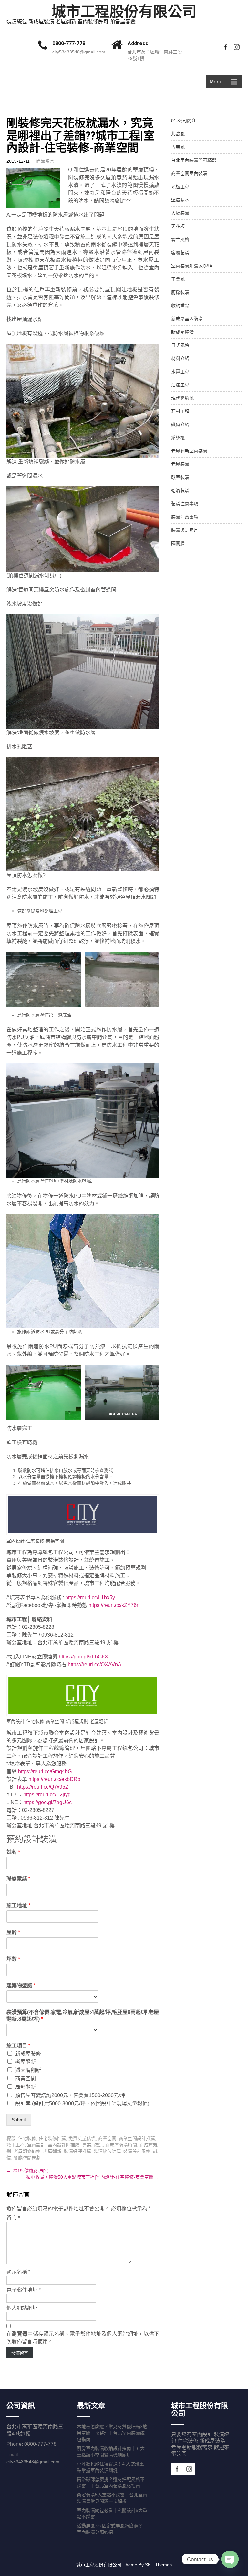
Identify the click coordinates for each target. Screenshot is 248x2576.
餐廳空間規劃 (27, 2158)
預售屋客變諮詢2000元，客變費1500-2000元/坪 (70, 2095)
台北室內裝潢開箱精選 (194, 160)
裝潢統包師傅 (107, 2151)
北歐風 (178, 134)
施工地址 (18, 1905)
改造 (98, 2145)
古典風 (178, 147)
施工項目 (18, 2046)
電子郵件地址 (24, 2290)
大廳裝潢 (180, 213)
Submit (19, 2120)
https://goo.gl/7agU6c (47, 1802)
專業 (87, 2145)
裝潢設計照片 (185, 530)
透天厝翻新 (28, 2070)
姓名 (13, 1852)
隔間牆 (178, 543)
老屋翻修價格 (27, 2151)
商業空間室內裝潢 (189, 173)
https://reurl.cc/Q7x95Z (43, 1787)
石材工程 (180, 411)
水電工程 (180, 372)
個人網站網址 (22, 2308)
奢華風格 (180, 239)
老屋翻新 (26, 2062)
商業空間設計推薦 (137, 2138)
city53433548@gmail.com (79, 52)
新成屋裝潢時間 (121, 2145)
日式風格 (180, 345)
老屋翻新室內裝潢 (189, 451)
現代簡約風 (182, 398)
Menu (216, 82)
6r (136, 1605)
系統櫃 (178, 438)
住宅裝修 (27, 2138)
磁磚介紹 (180, 424)
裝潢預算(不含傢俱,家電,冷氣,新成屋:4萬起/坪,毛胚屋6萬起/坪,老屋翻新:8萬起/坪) (83, 2016)
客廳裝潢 (180, 253)
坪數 (13, 1959)
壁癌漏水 (180, 200)
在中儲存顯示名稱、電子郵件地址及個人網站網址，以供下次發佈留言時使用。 (83, 2338)
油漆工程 (180, 385)
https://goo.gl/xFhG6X (83, 1657)
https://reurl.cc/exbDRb (54, 1779)
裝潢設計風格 (137, 2151)
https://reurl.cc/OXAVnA (95, 1664)
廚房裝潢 (180, 292)
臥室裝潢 (180, 477)
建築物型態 (21, 1985)
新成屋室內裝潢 (187, 319)
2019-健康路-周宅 (27, 2171)
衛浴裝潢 (180, 491)
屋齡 (13, 1932)
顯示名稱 (18, 2272)
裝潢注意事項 (185, 504)
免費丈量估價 (82, 2138)
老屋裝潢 (180, 464)
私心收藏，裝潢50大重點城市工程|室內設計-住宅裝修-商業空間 (93, 2177)
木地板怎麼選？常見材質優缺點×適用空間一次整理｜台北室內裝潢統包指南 (112, 2433)
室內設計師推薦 (64, 2145)
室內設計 (36, 2145)
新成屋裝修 (28, 2054)
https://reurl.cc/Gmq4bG (45, 1771)
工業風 (178, 279)
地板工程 (180, 187)
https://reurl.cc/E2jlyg (47, 1795)
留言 (13, 2218)
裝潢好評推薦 (77, 2151)
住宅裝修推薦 (52, 2138)
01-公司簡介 (184, 121)
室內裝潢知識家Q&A (192, 266)
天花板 (178, 226)
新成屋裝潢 (182, 332)
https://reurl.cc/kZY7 (111, 1605)
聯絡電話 (18, 1879)
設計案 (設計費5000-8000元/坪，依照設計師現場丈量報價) (82, 2103)
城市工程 (15, 2145)
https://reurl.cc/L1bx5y (90, 1597)
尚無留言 (45, 161)
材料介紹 (180, 358)
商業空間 (26, 2079)
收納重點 (180, 306)
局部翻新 (26, 2087)
